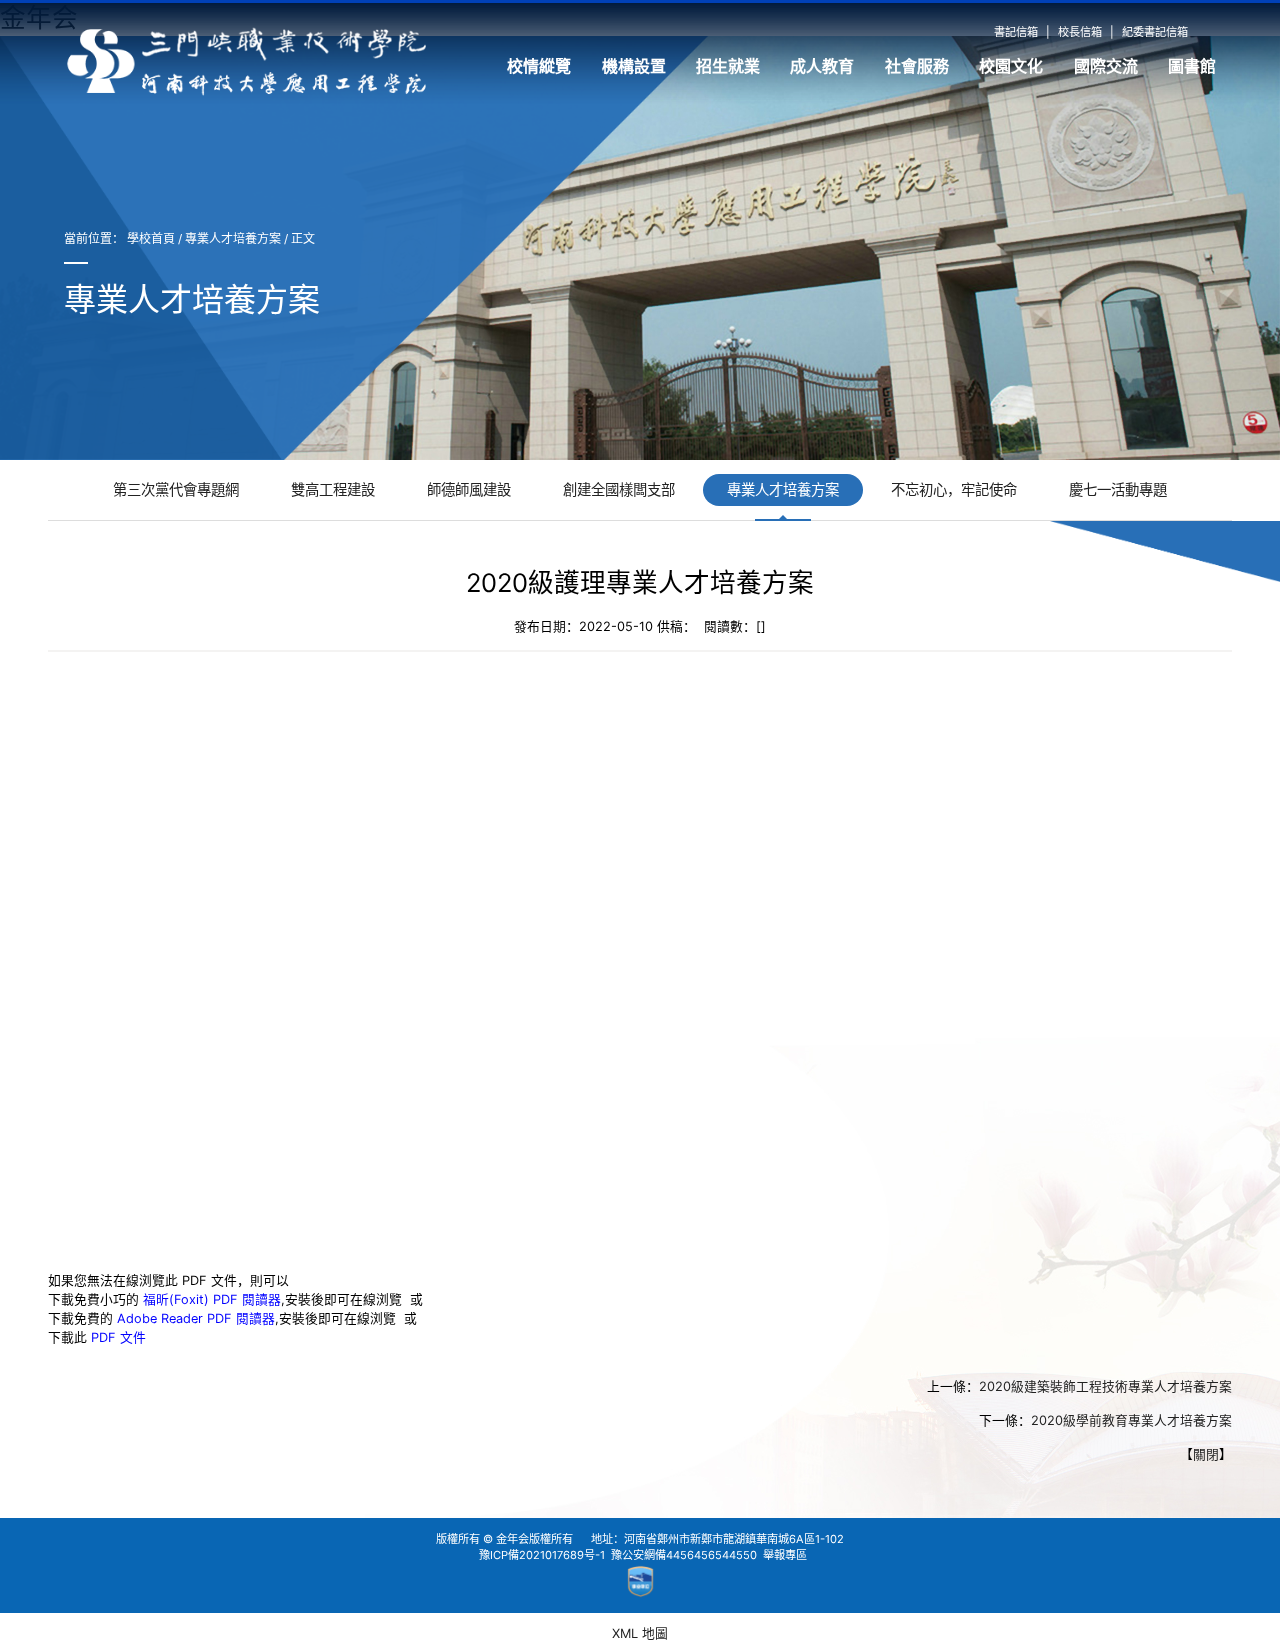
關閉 (1206, 1453)
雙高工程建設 (333, 489)
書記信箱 (1016, 32)
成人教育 (822, 66)
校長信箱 (1080, 32)
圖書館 (1192, 66)
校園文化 (1011, 66)
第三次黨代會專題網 (176, 489)
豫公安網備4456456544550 (684, 1555)
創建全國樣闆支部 (619, 489)
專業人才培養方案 (233, 238)
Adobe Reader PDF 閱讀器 (196, 1317)
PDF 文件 (118, 1336)
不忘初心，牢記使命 (954, 489)
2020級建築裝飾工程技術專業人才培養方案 (1105, 1385)
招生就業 (728, 66)
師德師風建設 (469, 489)
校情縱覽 (539, 66)
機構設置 (634, 66)
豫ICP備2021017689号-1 (542, 1555)
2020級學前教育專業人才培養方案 (1131, 1419)
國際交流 (1106, 66)
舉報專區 (785, 1555)
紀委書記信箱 (1155, 32)
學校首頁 (151, 238)
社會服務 (917, 66)
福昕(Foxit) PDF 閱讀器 (212, 1298)
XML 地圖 (640, 1633)
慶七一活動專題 (1118, 489)
